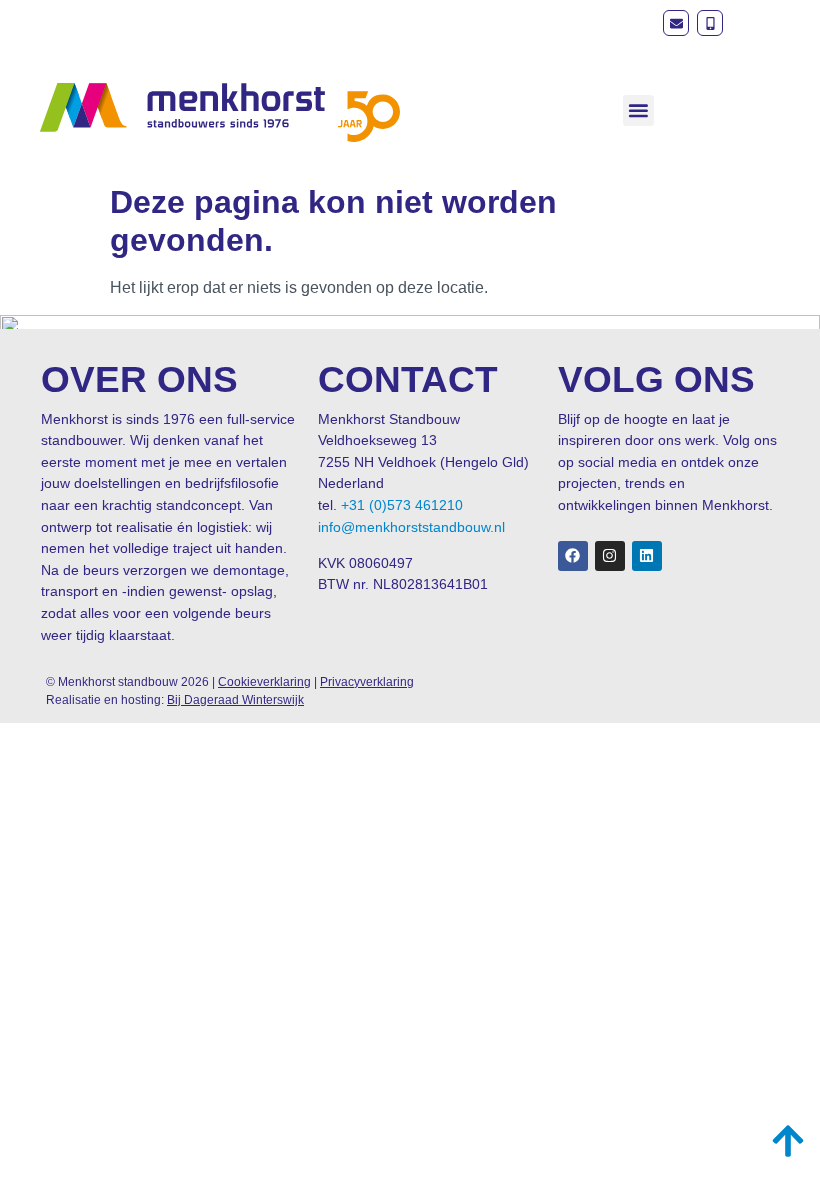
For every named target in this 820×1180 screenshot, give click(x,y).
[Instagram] (610, 556)
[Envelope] (676, 23)
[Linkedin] (647, 556)
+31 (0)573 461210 (402, 505)
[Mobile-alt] (710, 23)
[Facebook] (573, 556)
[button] (638, 110)
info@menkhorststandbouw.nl (411, 527)
